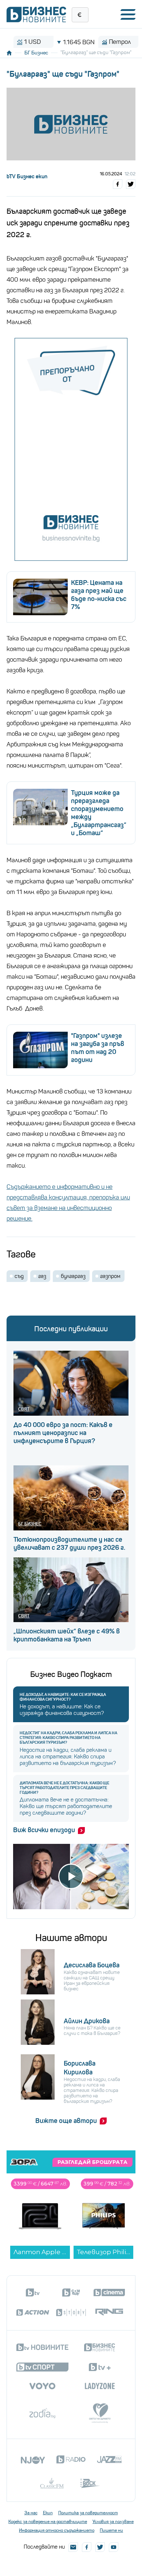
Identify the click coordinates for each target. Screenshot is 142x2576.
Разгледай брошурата (92, 2162)
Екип (48, 2513)
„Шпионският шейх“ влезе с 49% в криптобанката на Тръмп (67, 1635)
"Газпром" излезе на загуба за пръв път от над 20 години (98, 1048)
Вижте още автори (66, 2121)
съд (19, 1276)
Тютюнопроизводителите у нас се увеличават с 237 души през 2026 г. (69, 1544)
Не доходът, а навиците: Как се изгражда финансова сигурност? (63, 1697)
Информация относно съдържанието (57, 2530)
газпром (110, 1276)
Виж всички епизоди (44, 1830)
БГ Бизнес (36, 53)
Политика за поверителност (88, 2513)
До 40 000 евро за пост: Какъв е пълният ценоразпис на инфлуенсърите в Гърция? (63, 1433)
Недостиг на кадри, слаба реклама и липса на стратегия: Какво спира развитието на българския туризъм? (68, 1738)
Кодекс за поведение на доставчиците (48, 2522)
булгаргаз (73, 1276)
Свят (24, 1409)
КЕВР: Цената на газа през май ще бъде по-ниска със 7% (99, 595)
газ (42, 1276)
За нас (31, 2513)
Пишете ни (111, 2530)
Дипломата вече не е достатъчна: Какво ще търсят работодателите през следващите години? (64, 1788)
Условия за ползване (113, 2522)
